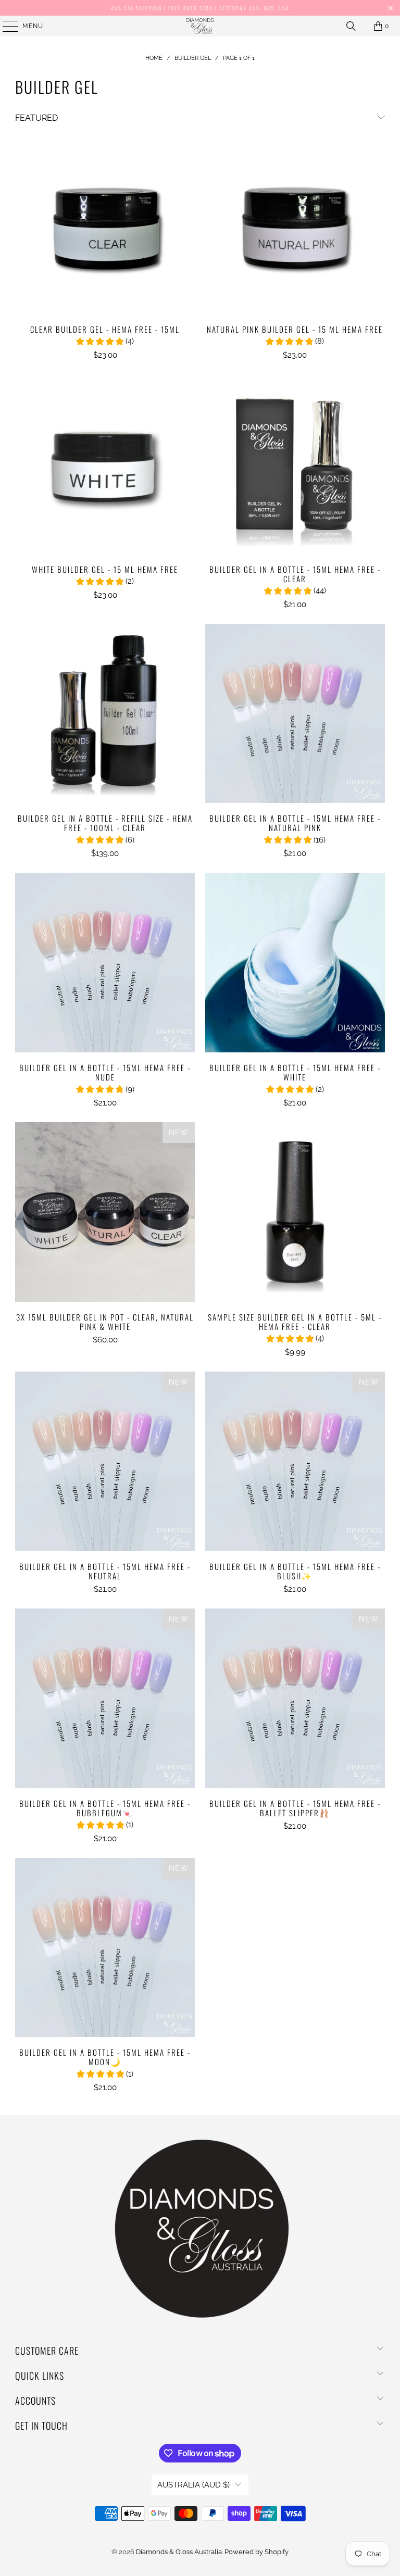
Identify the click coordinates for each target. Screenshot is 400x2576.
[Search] (351, 26)
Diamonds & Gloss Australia (179, 2552)
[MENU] (5, 26)
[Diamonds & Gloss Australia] (200, 26)
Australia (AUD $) (193, 2485)
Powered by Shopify (257, 2552)
